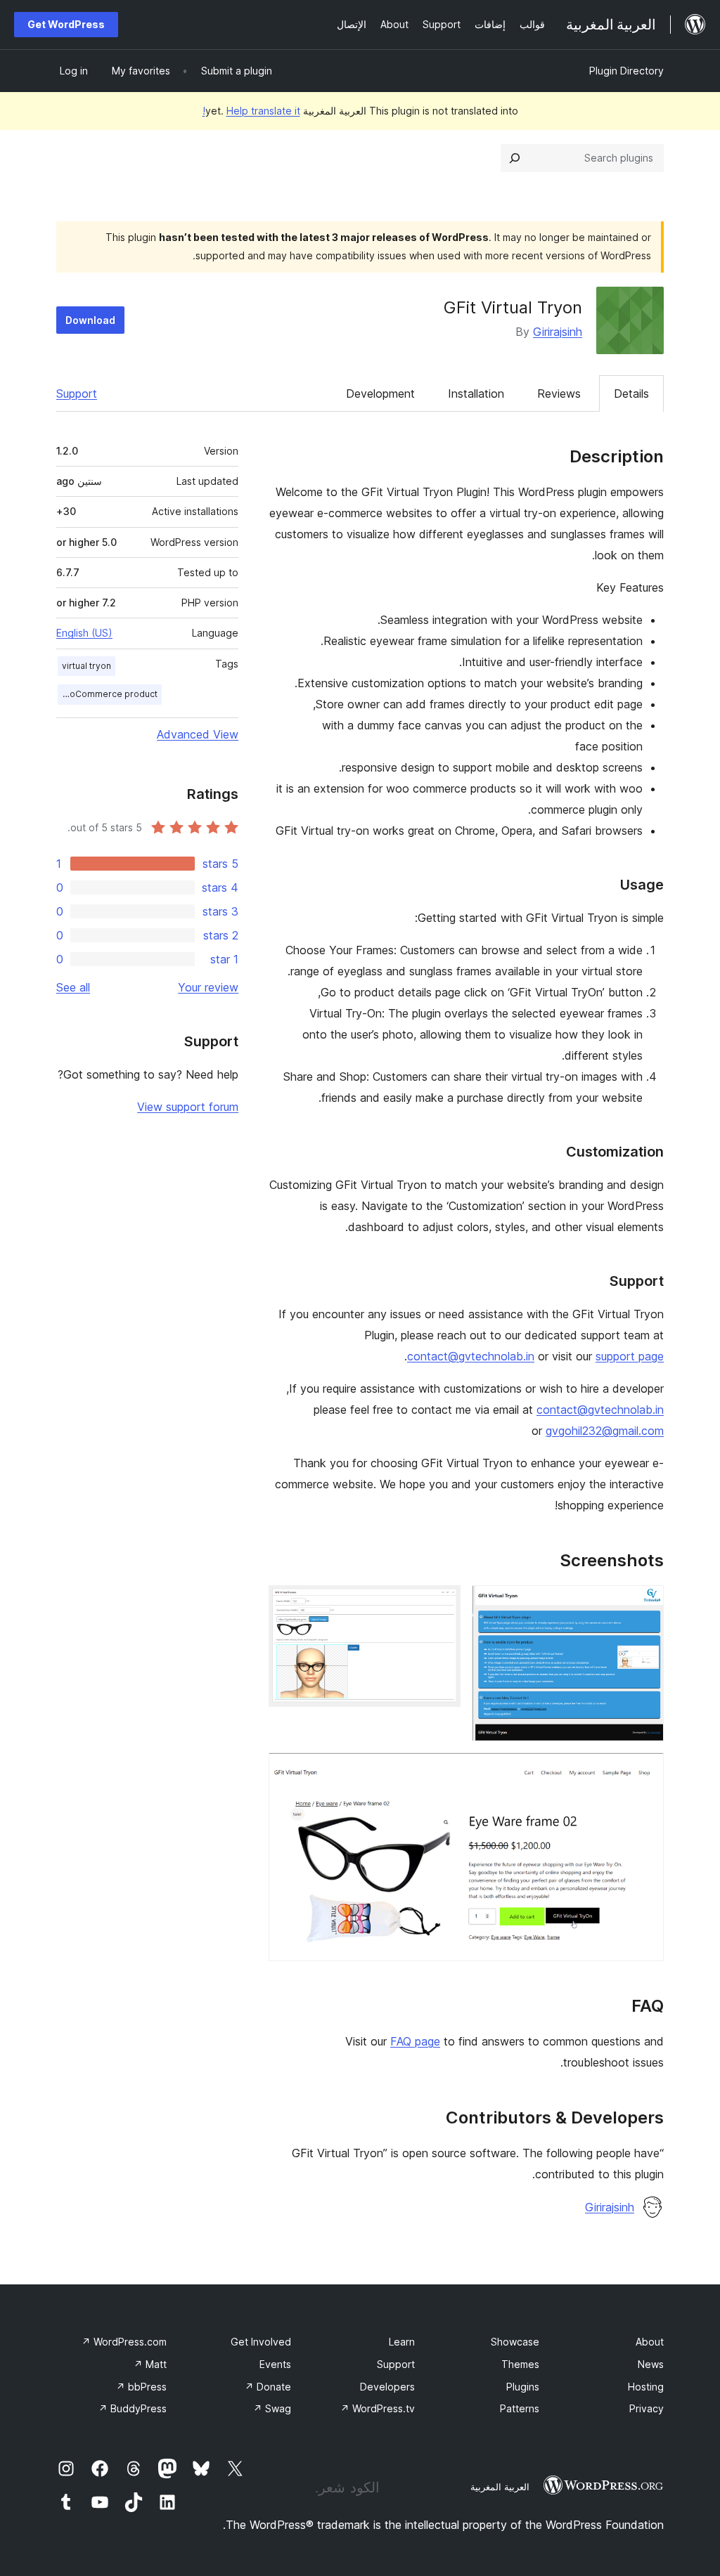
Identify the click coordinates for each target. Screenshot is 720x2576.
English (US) (84, 633)
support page (630, 1356)
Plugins (523, 2387)
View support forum (188, 1107)
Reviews (559, 393)
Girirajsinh (558, 332)
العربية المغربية (500, 2487)
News (651, 2364)
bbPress (141, 2387)
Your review (208, 987)
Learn (402, 2342)
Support (77, 393)
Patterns (520, 2408)
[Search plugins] (515, 158)
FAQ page (415, 2041)
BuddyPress (133, 2408)
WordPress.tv (378, 2408)
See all (73, 987)
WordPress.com (124, 2342)
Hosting (646, 2387)
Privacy (647, 2408)
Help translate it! (251, 111)
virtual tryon (86, 666)
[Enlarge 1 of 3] (645, 1604)
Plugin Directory (626, 71)
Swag (272, 2408)
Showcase (515, 2342)
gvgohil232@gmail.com (605, 1431)
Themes (520, 2364)
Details (631, 393)
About (650, 2342)
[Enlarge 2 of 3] (442, 1604)
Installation (476, 393)
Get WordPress (66, 24)
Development (380, 393)
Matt (150, 2364)
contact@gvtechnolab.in (471, 1356)
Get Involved (261, 2342)
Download (90, 320)
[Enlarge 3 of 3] (645, 1771)
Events (275, 2364)
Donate (268, 2387)
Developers (387, 2387)
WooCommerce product (108, 694)
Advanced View (198, 734)
